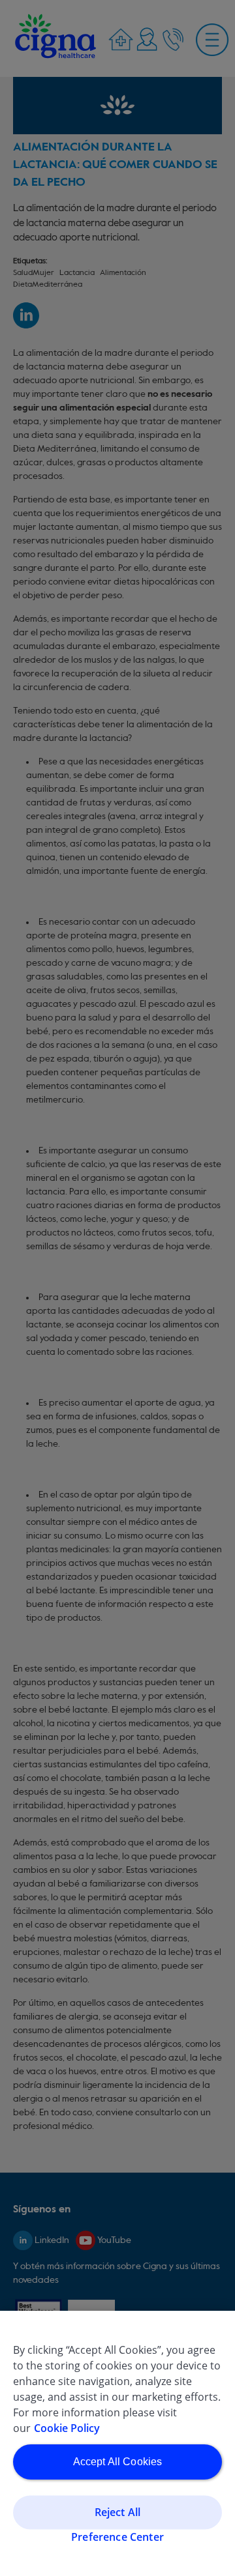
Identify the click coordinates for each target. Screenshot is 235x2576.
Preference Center (117, 2536)
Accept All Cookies (118, 2462)
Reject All (118, 2512)
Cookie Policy (67, 2428)
